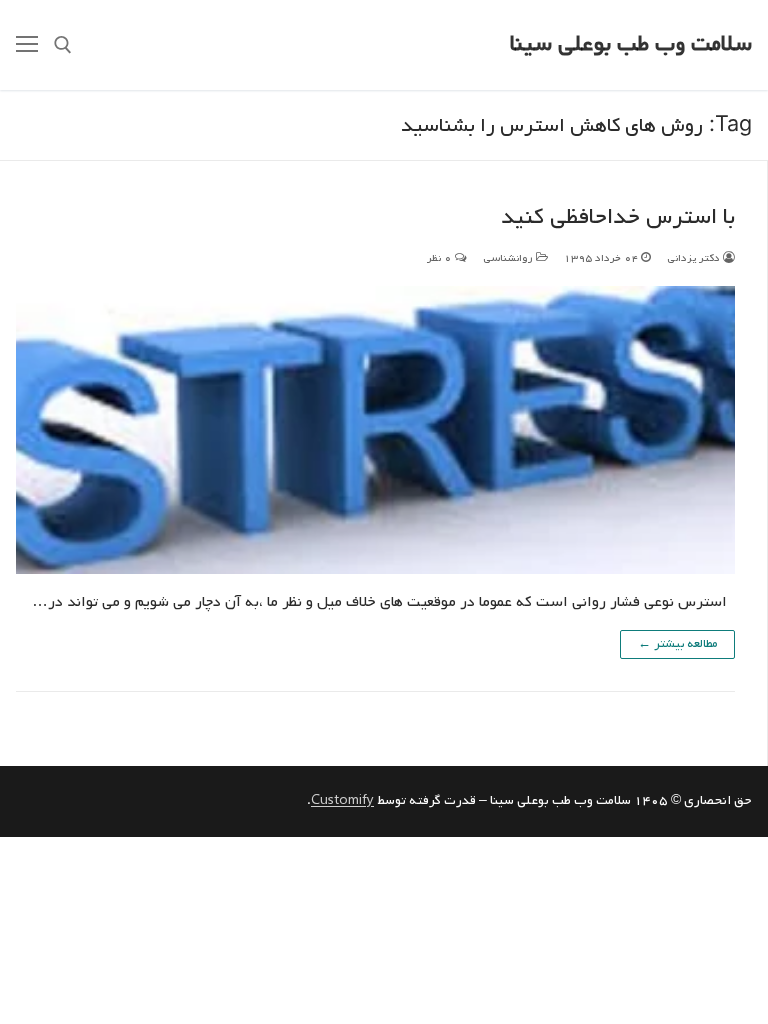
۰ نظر (441, 258)
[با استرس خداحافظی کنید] (375, 430)
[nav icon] (27, 45)
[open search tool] (63, 45)
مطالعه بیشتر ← (677, 644)
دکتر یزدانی (695, 258)
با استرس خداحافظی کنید (618, 217)
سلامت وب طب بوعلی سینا (631, 44)
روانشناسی (509, 258)
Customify (342, 800)
